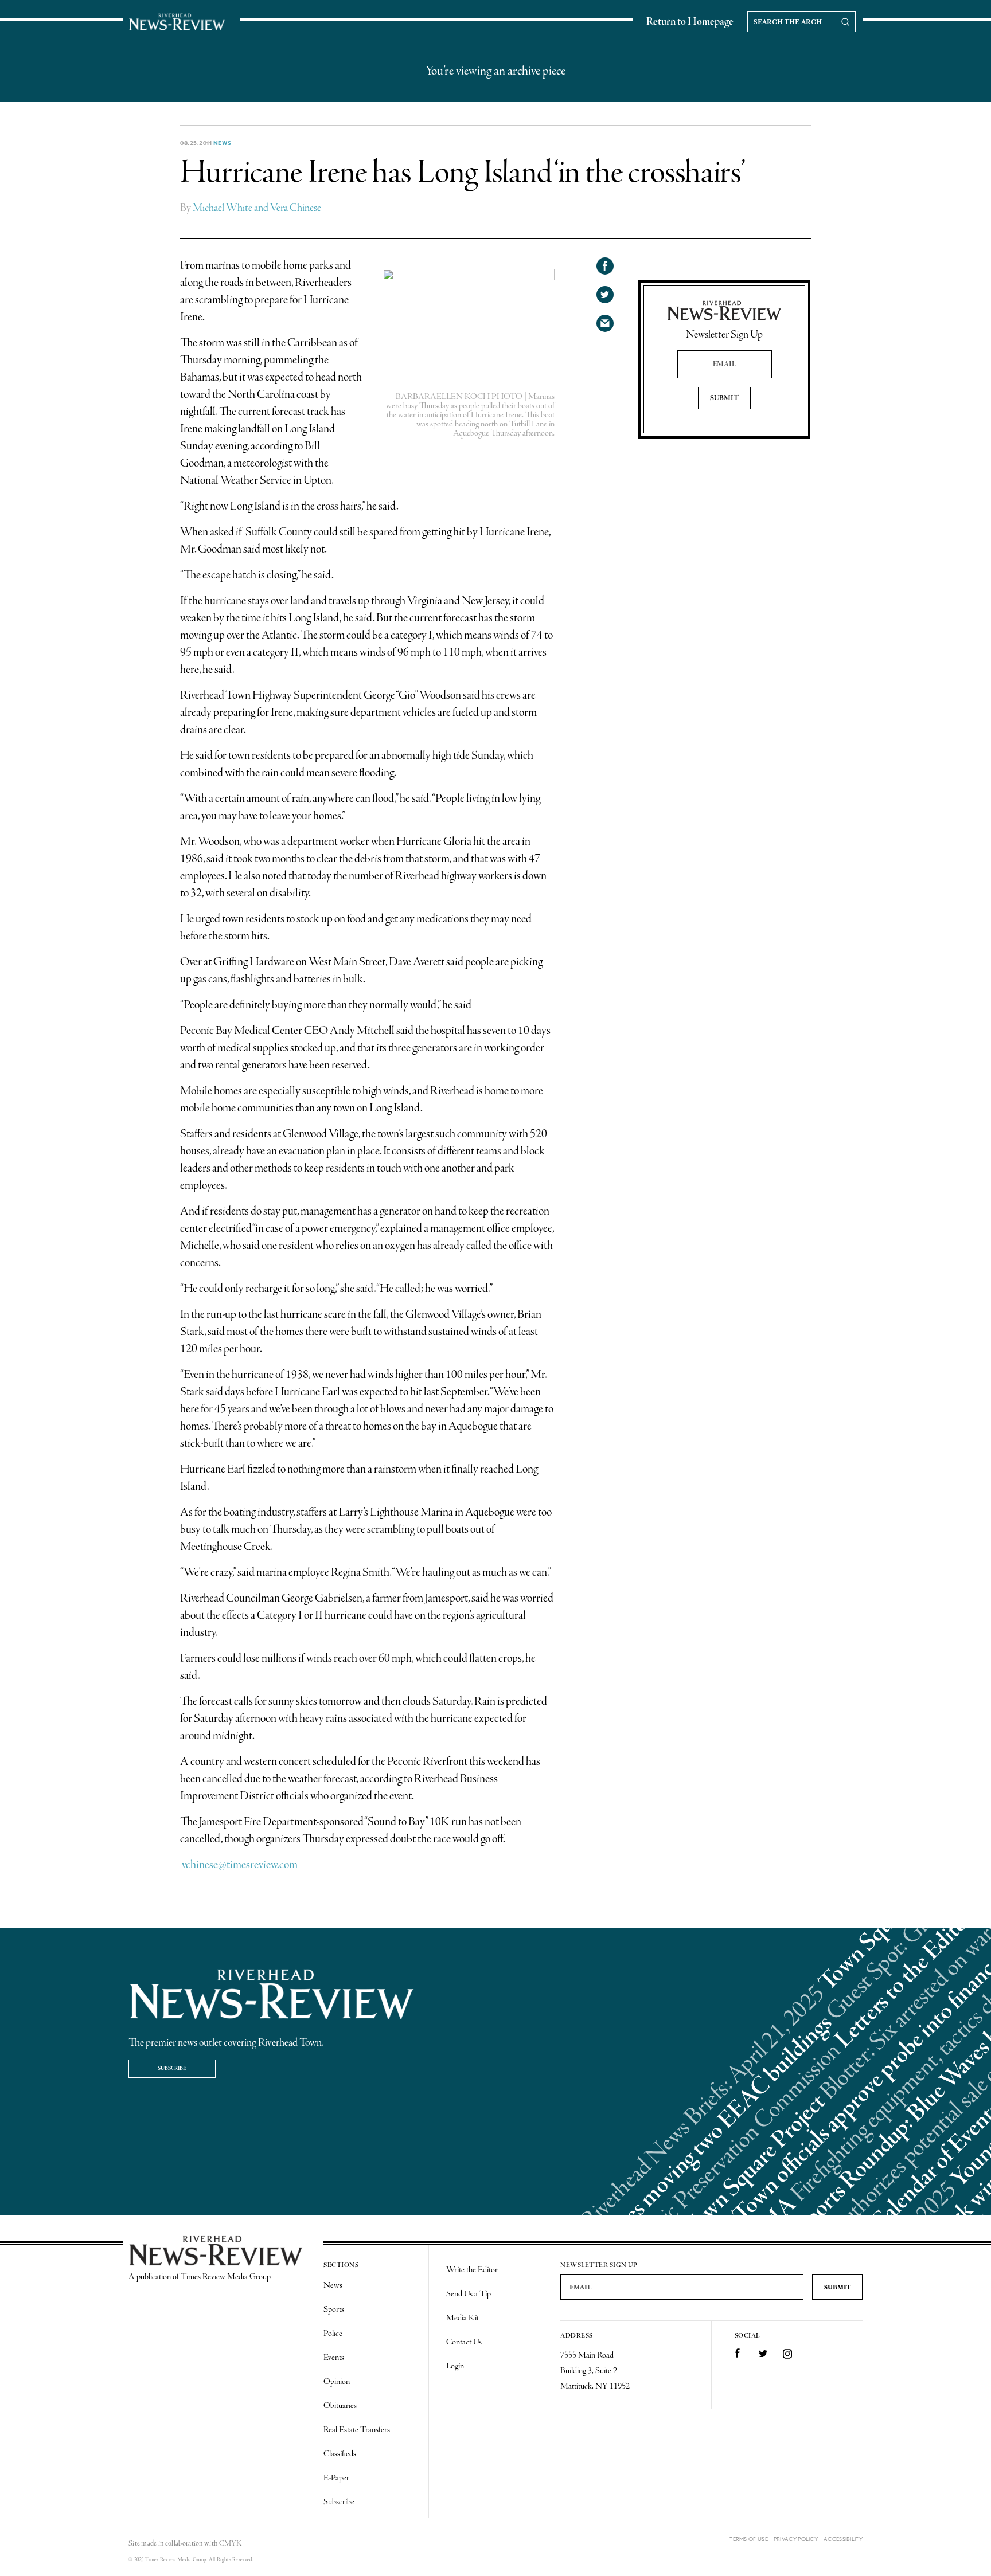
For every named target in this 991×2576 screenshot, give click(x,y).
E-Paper (336, 2478)
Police (333, 2334)
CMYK (230, 2544)
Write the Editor (472, 2270)
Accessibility (843, 2539)
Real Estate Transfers (357, 2430)
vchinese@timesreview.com (239, 1865)
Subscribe (172, 2068)
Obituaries (340, 2406)
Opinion (337, 2382)
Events (334, 2358)
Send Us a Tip (469, 2294)
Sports (334, 2309)
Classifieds (340, 2454)
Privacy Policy (796, 2539)
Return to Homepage (690, 22)
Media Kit (463, 2318)
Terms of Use (749, 2539)
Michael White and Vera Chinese (257, 208)
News (223, 143)
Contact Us (464, 2342)
